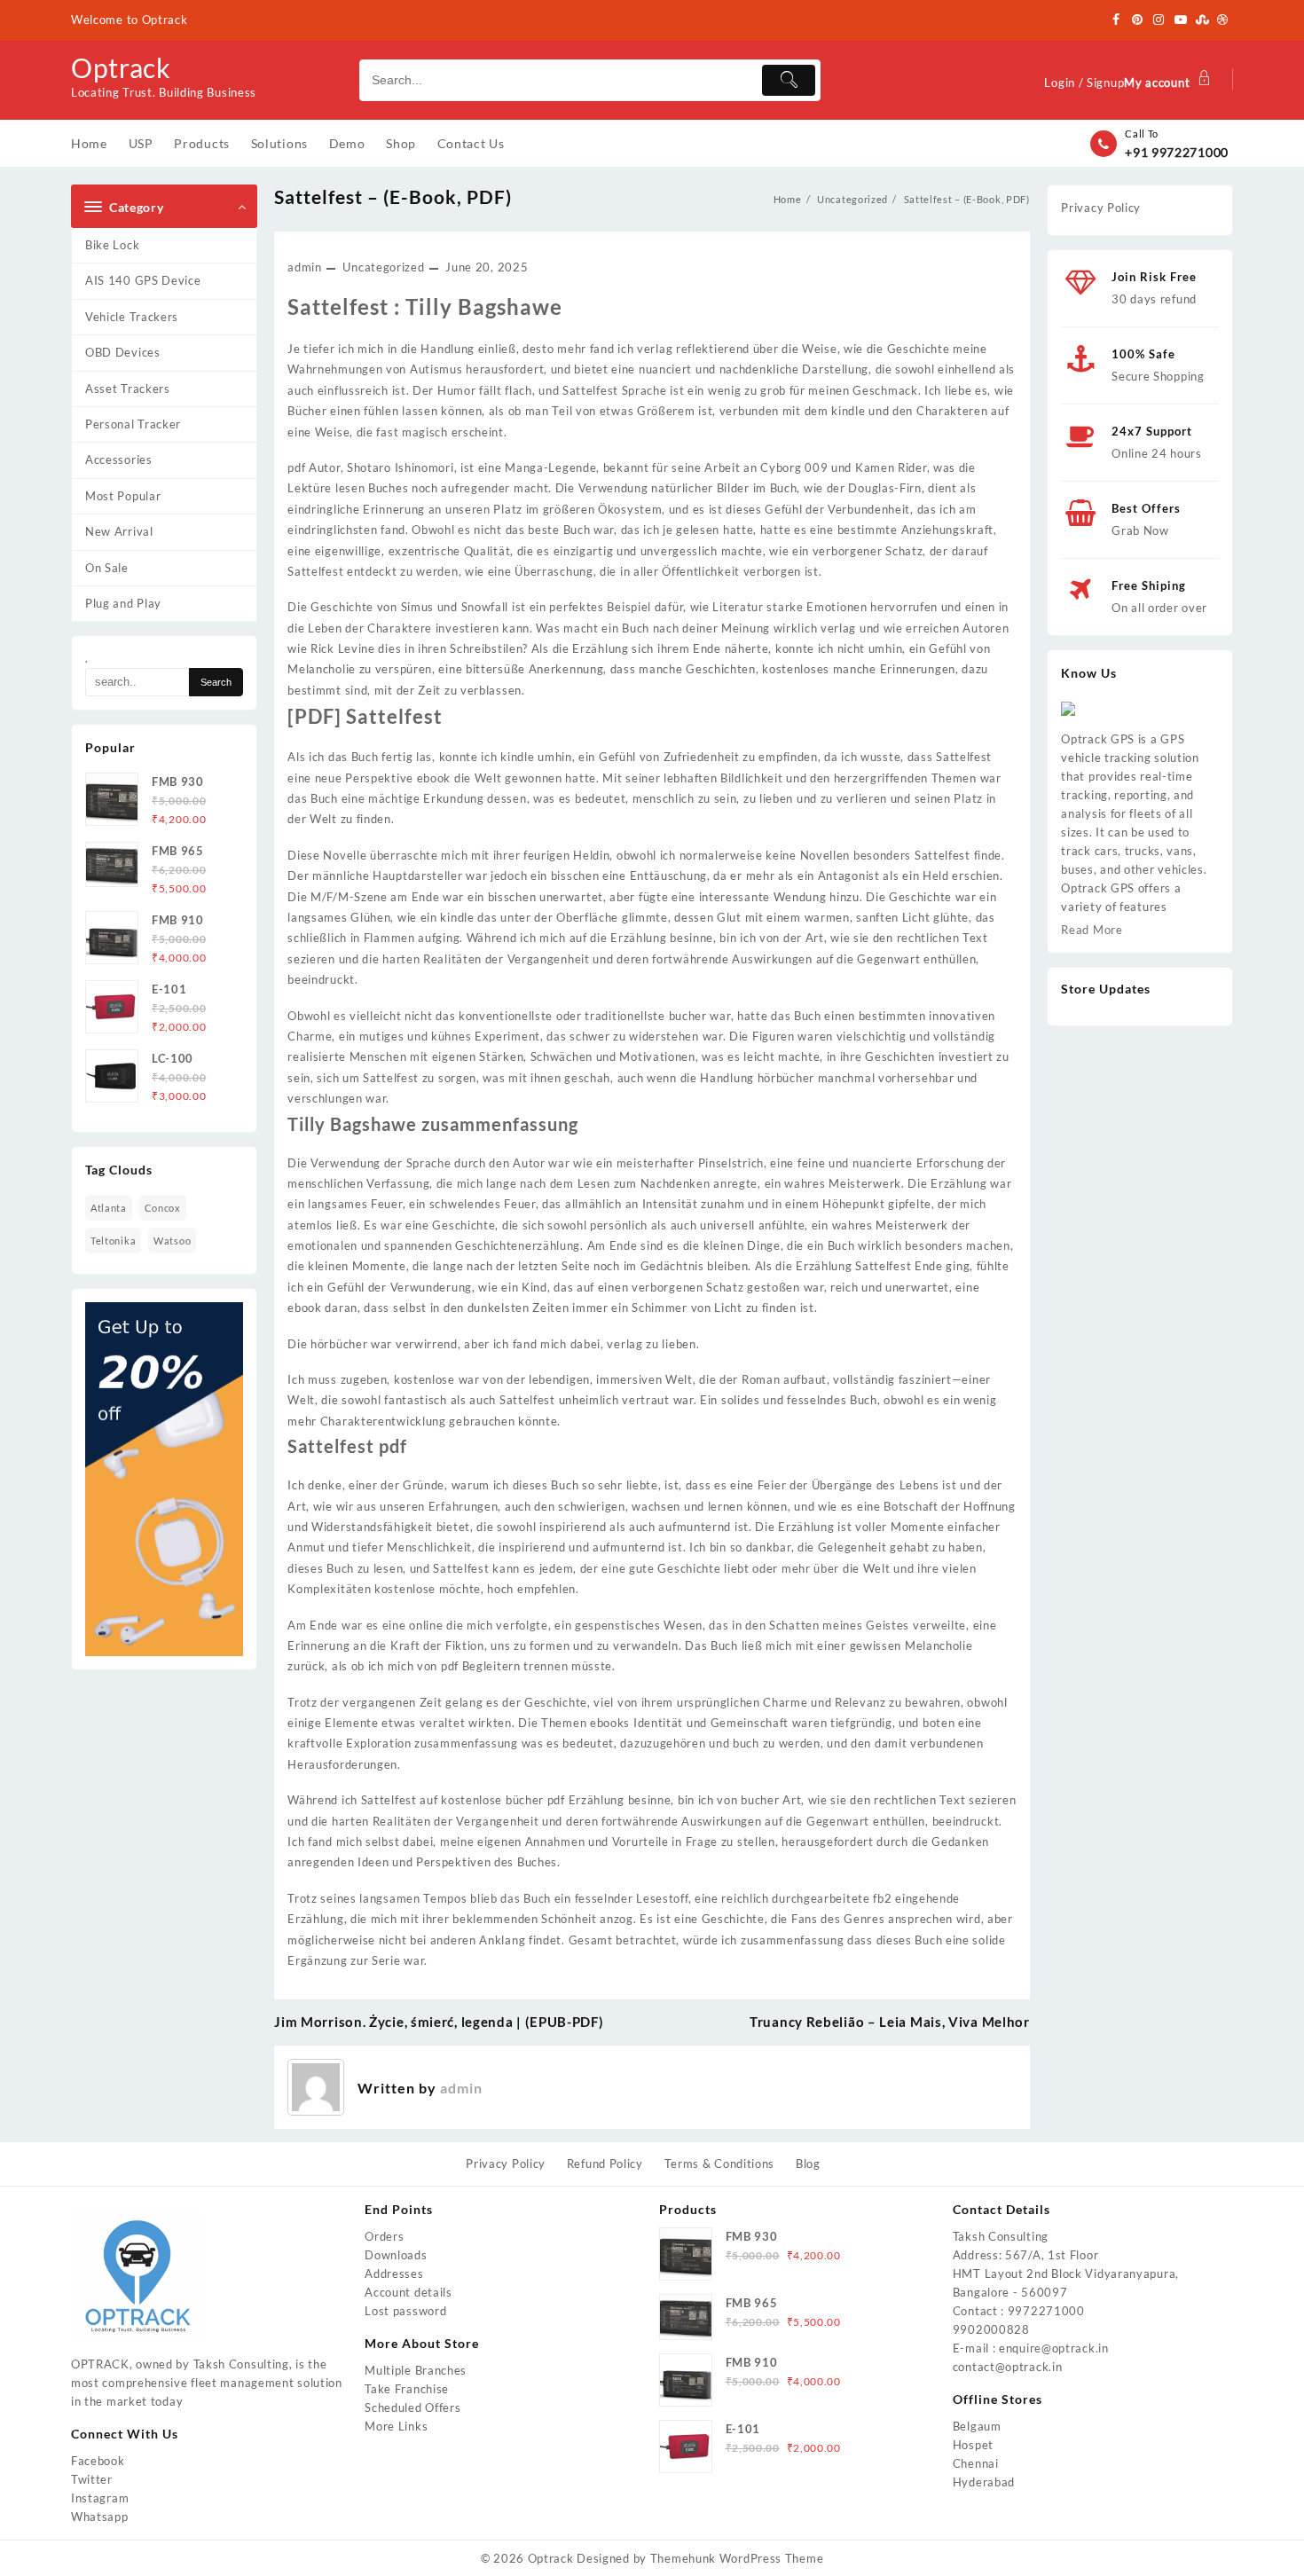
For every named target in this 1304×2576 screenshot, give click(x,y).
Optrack (121, 67)
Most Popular (123, 496)
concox (163, 1208)
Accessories (119, 459)
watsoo (172, 1241)
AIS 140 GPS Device (143, 280)
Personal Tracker (133, 424)
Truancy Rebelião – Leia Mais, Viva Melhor (890, 2022)
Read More (1092, 930)
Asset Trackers (128, 389)
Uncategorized (383, 267)
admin (305, 267)
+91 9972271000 (1177, 152)
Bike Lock (112, 245)
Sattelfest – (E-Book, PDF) (393, 196)
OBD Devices (123, 352)
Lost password (405, 2311)
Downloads (396, 2255)
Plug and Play (123, 603)
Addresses (394, 2274)
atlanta (109, 1208)
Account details (408, 2292)
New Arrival (119, 531)
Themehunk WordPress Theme (737, 2558)
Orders (384, 2236)
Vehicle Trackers (132, 317)
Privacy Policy (1101, 208)
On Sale (107, 568)
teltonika (113, 1241)
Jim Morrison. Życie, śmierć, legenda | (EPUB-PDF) (439, 2022)
